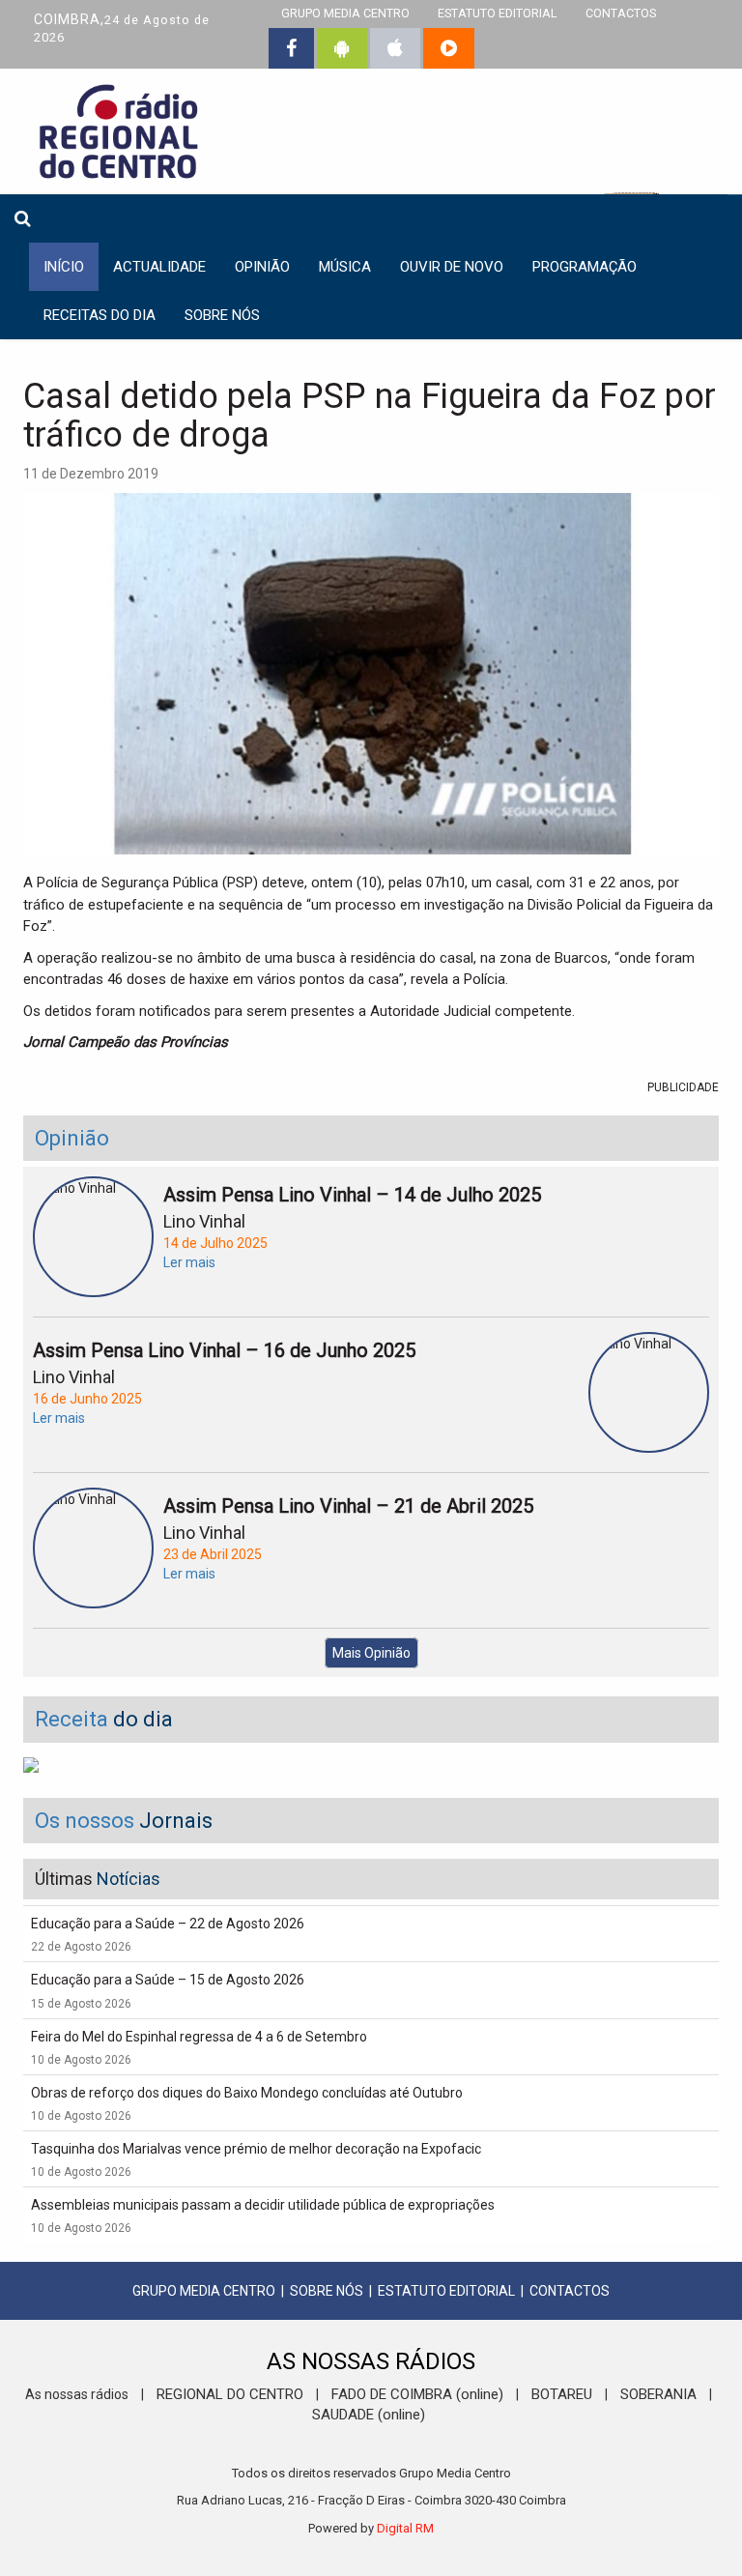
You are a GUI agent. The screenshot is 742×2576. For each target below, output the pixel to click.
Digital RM (405, 2528)
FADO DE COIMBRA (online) (417, 2394)
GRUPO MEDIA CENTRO (204, 2291)
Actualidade (159, 267)
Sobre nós (222, 315)
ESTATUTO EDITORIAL (446, 2291)
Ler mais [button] (189, 1262)
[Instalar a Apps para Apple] (395, 48)
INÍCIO (64, 267)
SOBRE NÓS (327, 2291)
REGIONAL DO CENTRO (230, 2394)
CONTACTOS (570, 2291)
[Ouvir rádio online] (449, 48)
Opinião (262, 267)
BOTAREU (562, 2394)
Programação (585, 267)
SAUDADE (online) (369, 2415)
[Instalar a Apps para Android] (342, 48)
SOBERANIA (658, 2394)
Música (345, 267)
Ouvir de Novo (452, 267)
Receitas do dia (100, 315)
